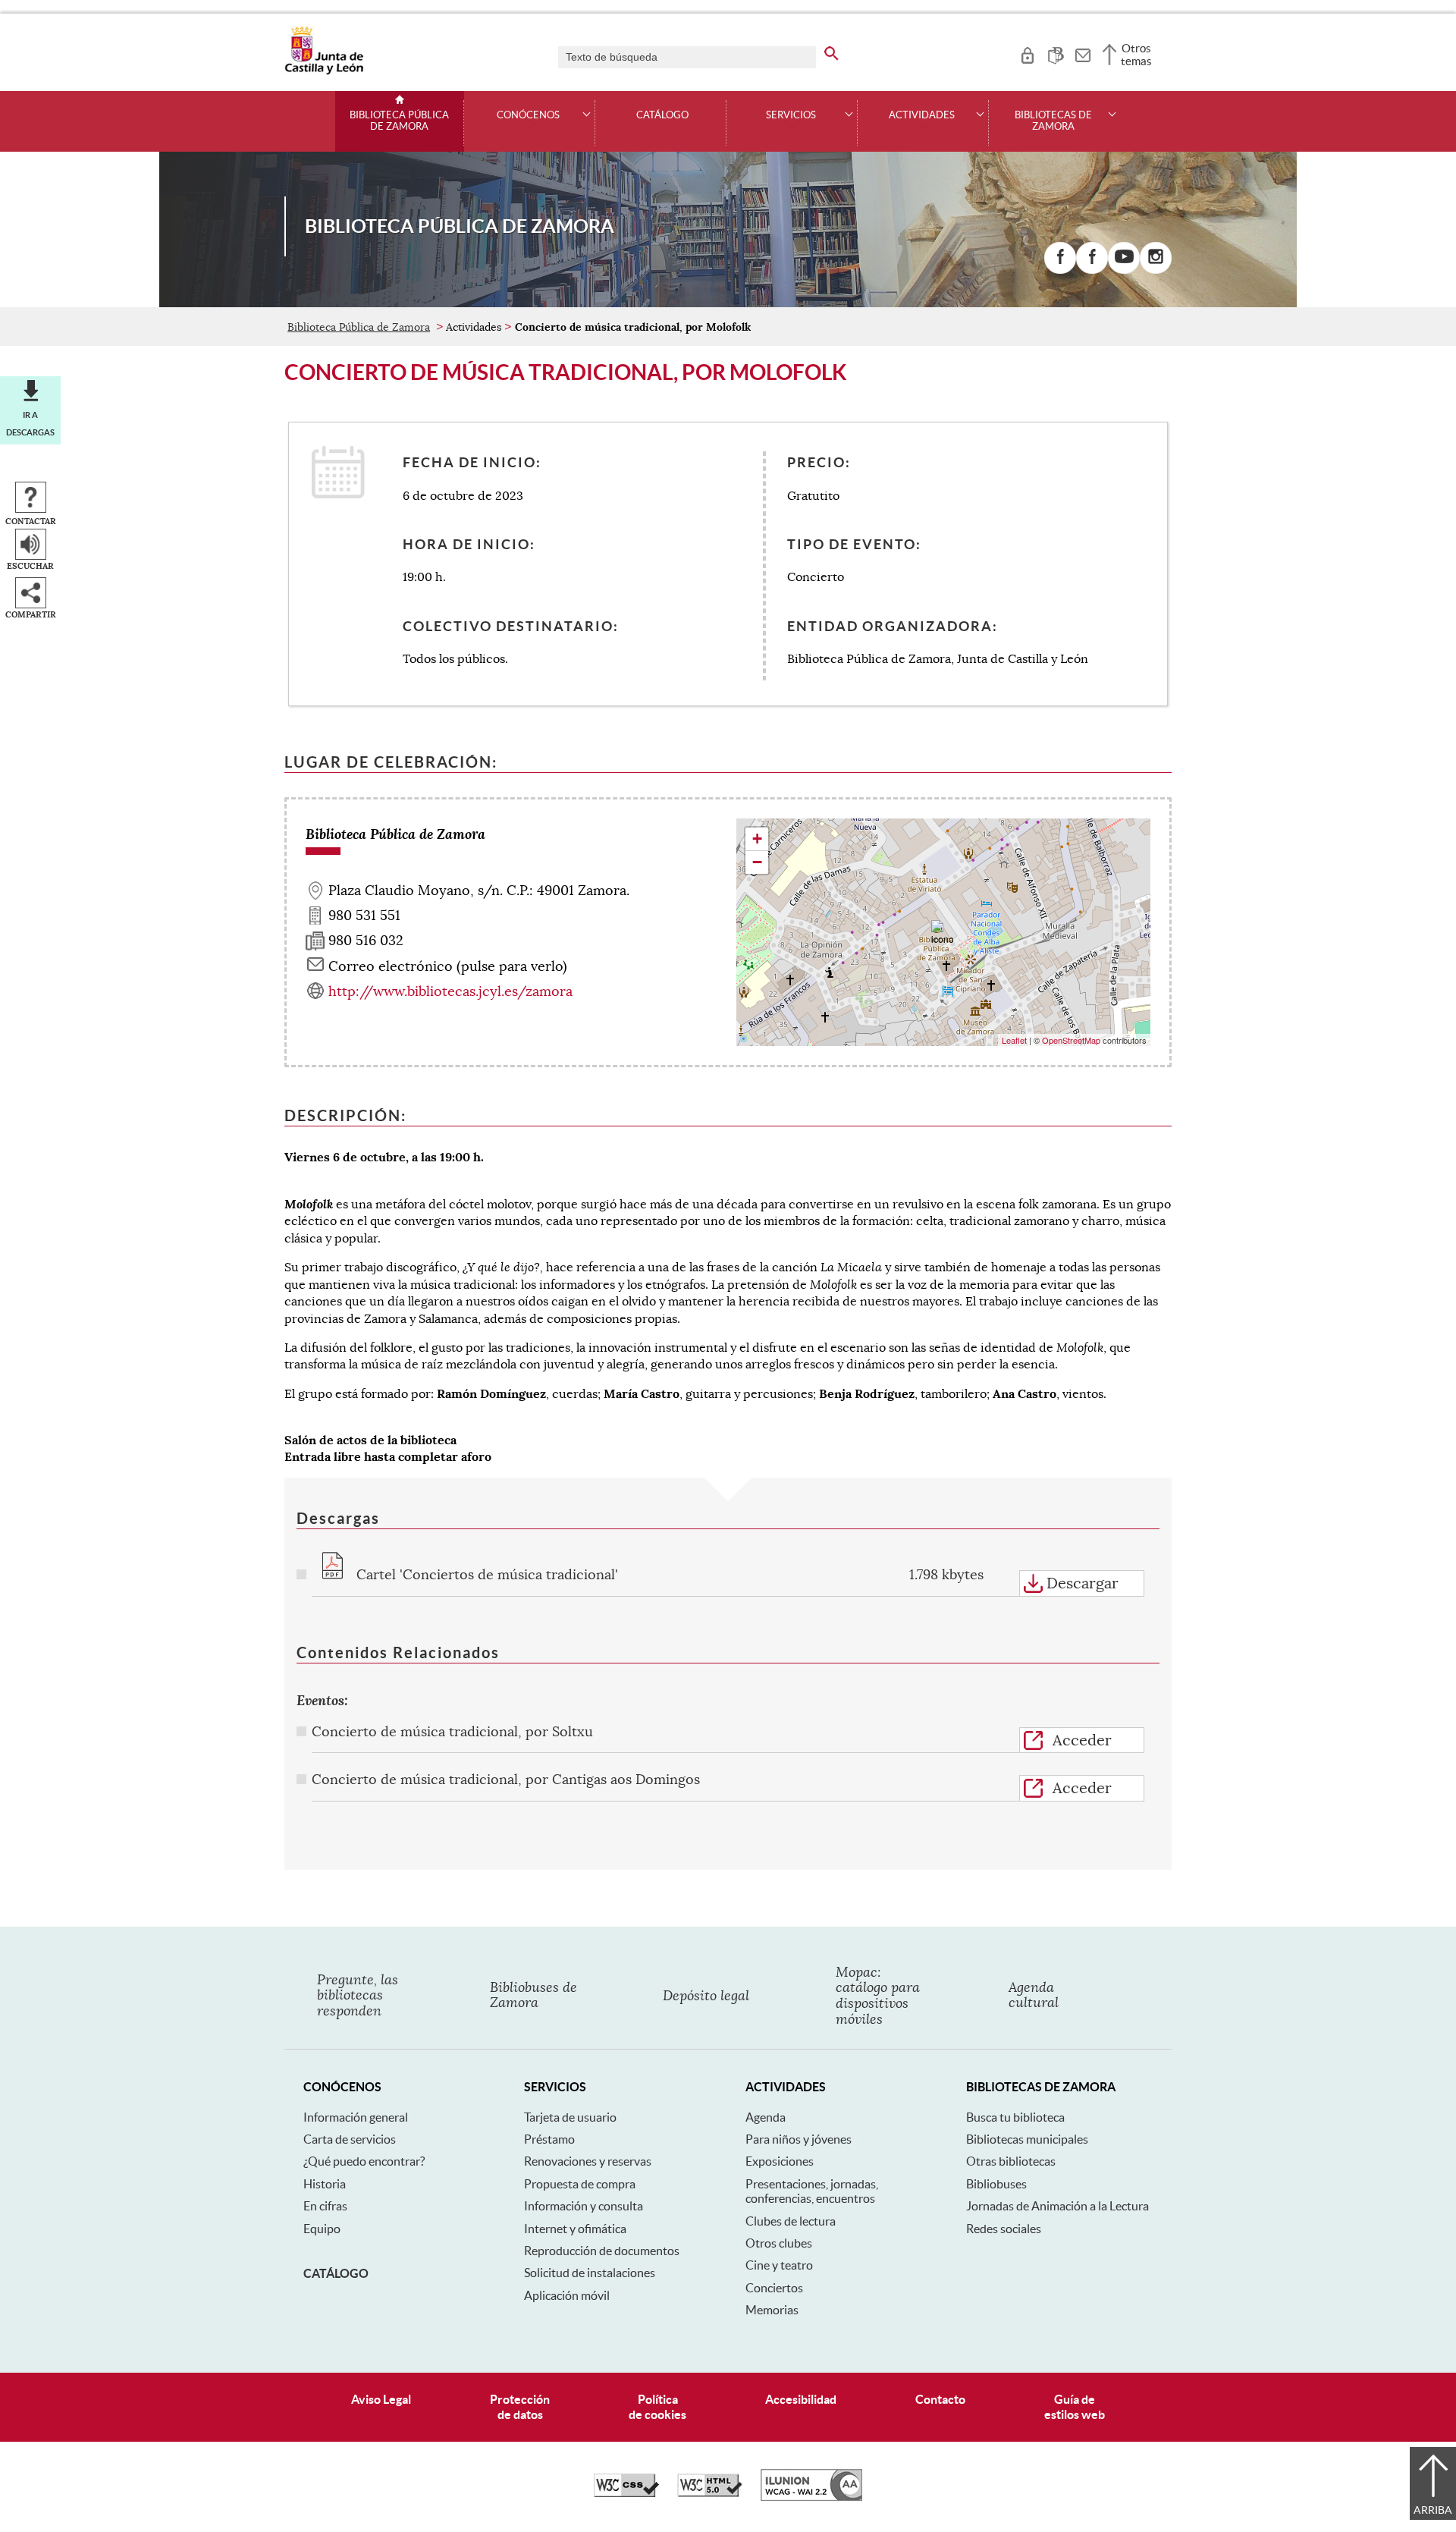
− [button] (757, 862)
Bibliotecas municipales (1027, 2139)
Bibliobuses (996, 2184)
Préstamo (549, 2139)
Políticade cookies (657, 2406)
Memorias (772, 2310)
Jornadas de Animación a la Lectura (1057, 2206)
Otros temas (1136, 55)
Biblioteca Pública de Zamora (399, 121)
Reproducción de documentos (602, 2251)
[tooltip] (1027, 53)
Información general (356, 2117)
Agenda (766, 2117)
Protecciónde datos (520, 2406)
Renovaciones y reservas (588, 2161)
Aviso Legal (381, 2399)
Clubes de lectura (791, 2221)
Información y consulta (584, 2206)
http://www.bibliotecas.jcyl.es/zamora (450, 991)
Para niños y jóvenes (799, 2139)
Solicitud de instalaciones (590, 2273)
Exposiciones (780, 2161)
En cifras (325, 2206)
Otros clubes (779, 2243)
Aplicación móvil (567, 2295)
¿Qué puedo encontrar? (364, 2161)
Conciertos (774, 2288)
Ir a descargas (30, 423)
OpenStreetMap (1071, 1040)
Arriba (1433, 2510)
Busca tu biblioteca (1015, 2117)
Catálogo (662, 115)
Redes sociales (1004, 2229)
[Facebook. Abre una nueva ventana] (1060, 258)
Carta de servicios (350, 2139)
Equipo (322, 2229)
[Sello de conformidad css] (626, 2493)
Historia (325, 2184)
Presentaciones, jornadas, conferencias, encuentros (812, 2191)
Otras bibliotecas (1011, 2161)
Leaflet (1014, 1040)
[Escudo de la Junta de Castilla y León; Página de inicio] (324, 71)
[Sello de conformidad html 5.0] (710, 2493)
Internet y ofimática (575, 2229)
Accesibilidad (801, 2399)
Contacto (940, 2399)
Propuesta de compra (580, 2184)
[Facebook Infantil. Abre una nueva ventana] (1092, 258)
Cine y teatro (779, 2265)
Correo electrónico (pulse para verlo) (448, 966)
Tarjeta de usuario (570, 2117)
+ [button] (757, 839)
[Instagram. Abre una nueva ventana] (1156, 258)
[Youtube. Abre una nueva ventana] (1124, 258)
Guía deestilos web (1075, 2406)
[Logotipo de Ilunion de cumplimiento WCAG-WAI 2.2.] (811, 2497)
